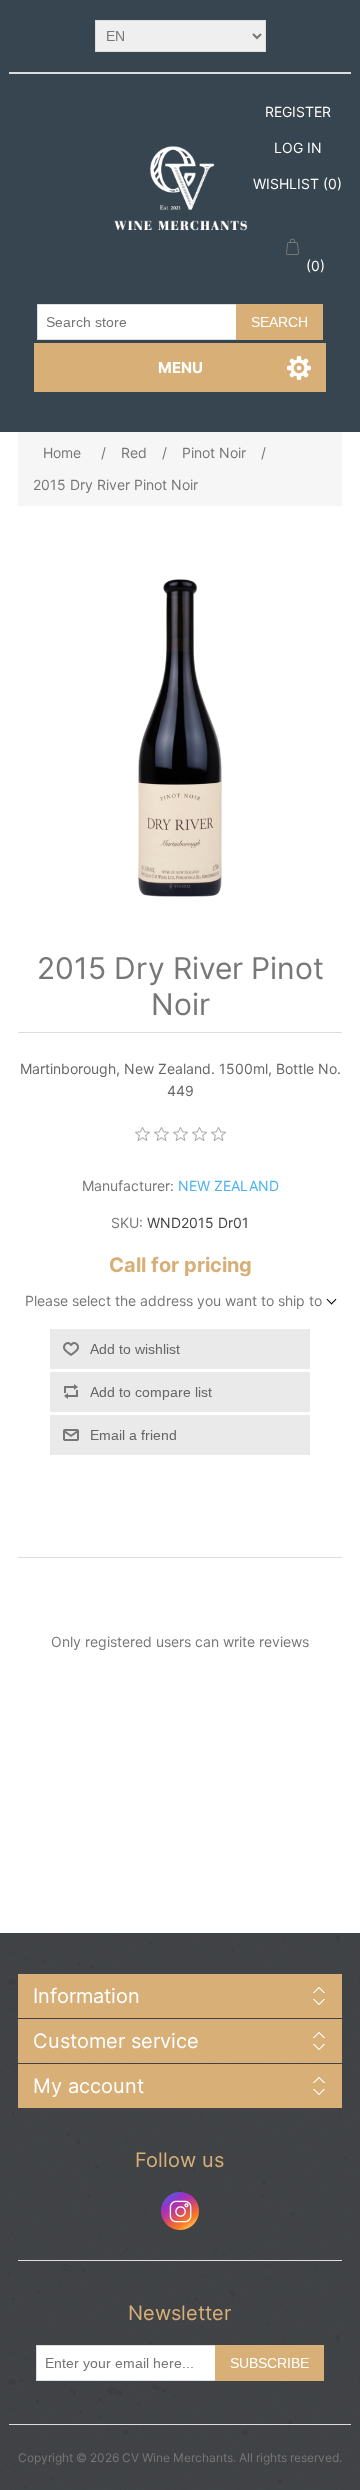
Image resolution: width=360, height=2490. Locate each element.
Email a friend (133, 1435)
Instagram (180, 2211)
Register (298, 111)
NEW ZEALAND (228, 1185)
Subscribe (269, 2363)
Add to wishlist (135, 1349)
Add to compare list (151, 1392)
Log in (298, 147)
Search (279, 322)
